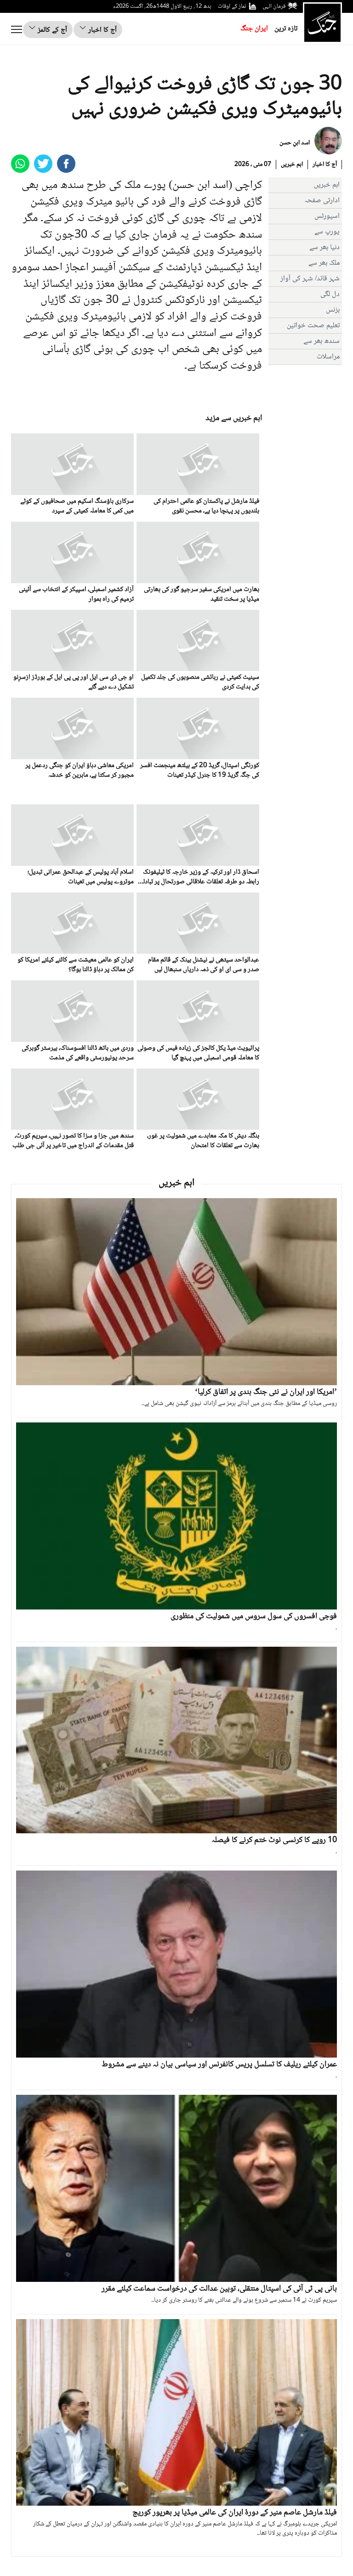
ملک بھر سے (324, 263)
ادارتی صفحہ (322, 201)
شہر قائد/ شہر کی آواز (310, 279)
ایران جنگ (254, 29)
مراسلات (328, 357)
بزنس (333, 310)
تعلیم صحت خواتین (313, 326)
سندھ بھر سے (322, 341)
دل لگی (330, 294)
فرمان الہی (274, 6)
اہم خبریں (292, 165)
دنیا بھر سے (325, 247)
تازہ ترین (286, 29)
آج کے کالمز (51, 30)
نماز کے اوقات (232, 6)
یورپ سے (327, 232)
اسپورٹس (327, 216)
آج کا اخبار (102, 30)
